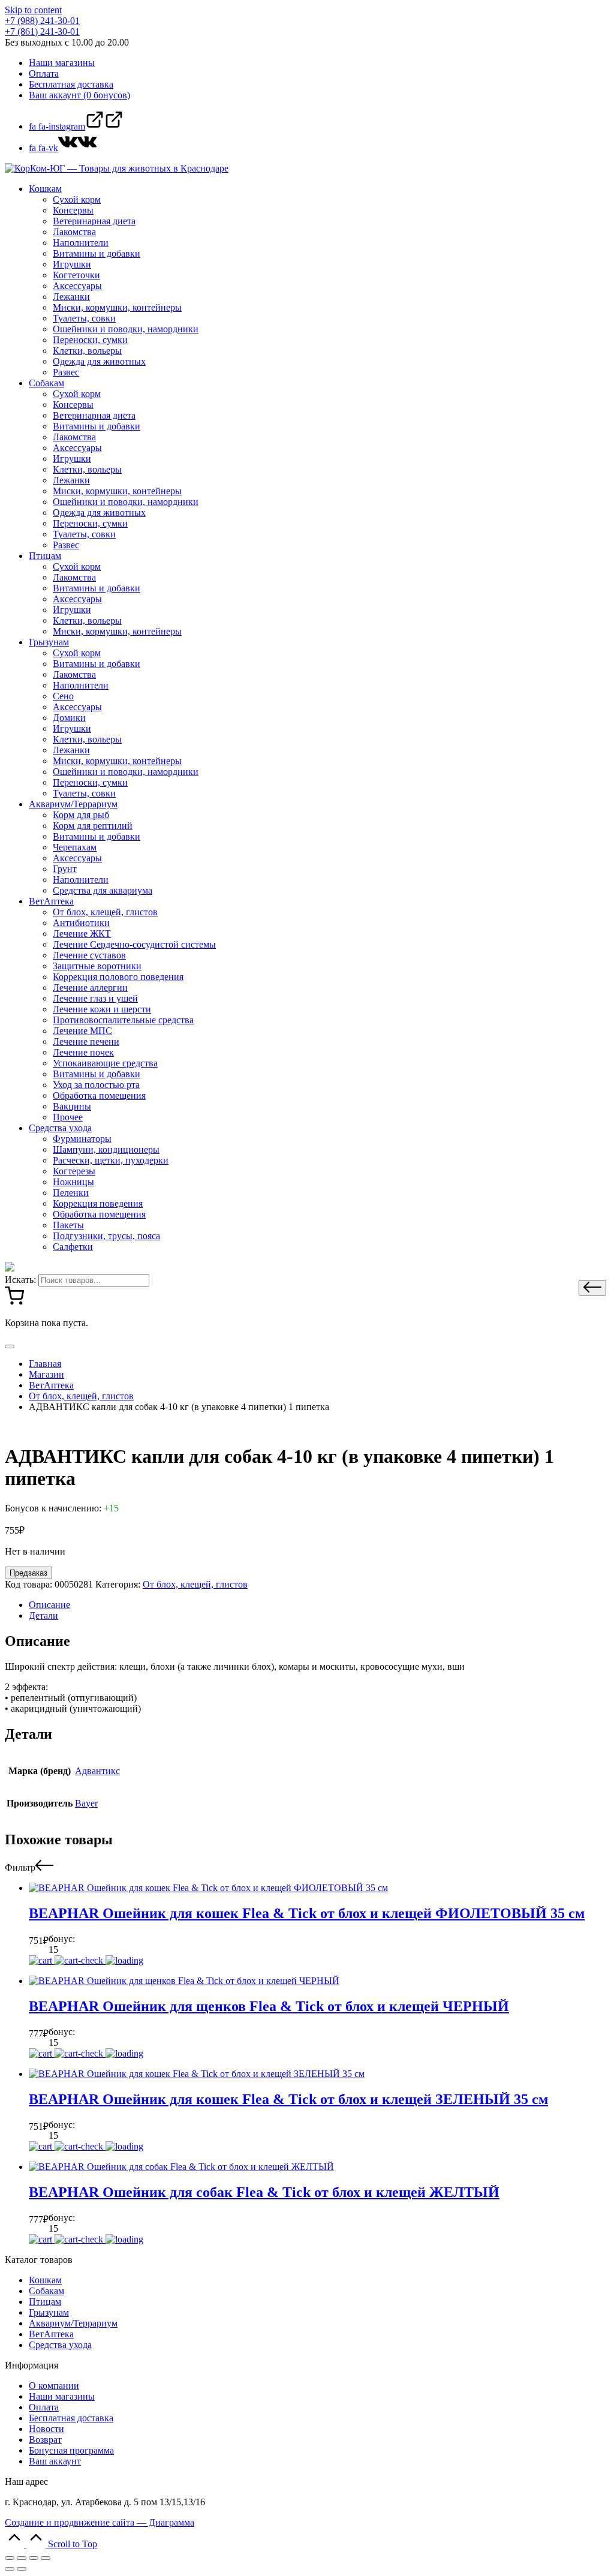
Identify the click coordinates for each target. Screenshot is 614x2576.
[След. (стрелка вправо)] (22, 2569)
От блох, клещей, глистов (195, 1584)
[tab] (319, 1605)
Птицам (45, 2302)
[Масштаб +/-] (46, 2558)
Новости (46, 2429)
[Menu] (10, 1346)
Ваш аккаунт (55, 2461)
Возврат (45, 2440)
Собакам (46, 2291)
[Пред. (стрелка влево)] (10, 2569)
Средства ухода (60, 2345)
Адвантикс (97, 1771)
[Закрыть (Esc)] (10, 2558)
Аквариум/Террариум (73, 2323)
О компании (54, 2386)
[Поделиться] (22, 2558)
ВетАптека (51, 2334)
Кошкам (45, 2280)
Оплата (44, 2407)
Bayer (86, 1803)
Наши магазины (62, 2396)
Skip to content (33, 10)
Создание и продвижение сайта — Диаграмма (100, 2522)
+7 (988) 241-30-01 (42, 21)
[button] (592, 1288)
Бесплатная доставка (71, 2418)
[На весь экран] (34, 2558)
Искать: (20, 1280)
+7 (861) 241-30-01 (42, 31)
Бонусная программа (71, 2450)
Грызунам (49, 2312)
